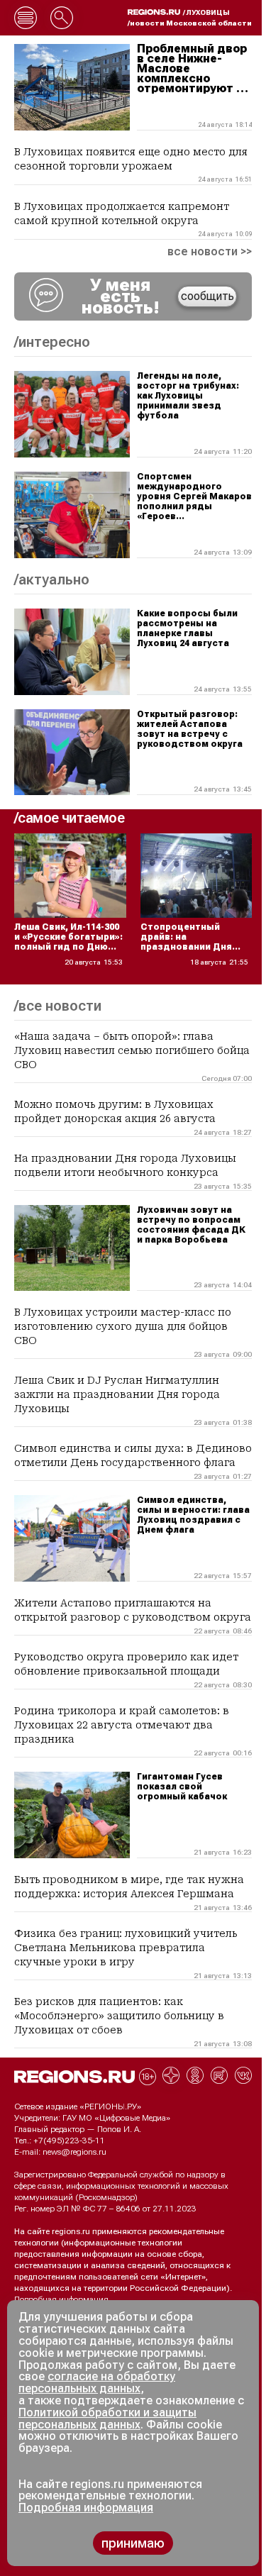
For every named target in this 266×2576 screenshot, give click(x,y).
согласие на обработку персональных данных (97, 2382)
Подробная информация (61, 2299)
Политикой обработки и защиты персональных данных (107, 2419)
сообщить (207, 296)
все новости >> (210, 252)
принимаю (133, 2543)
